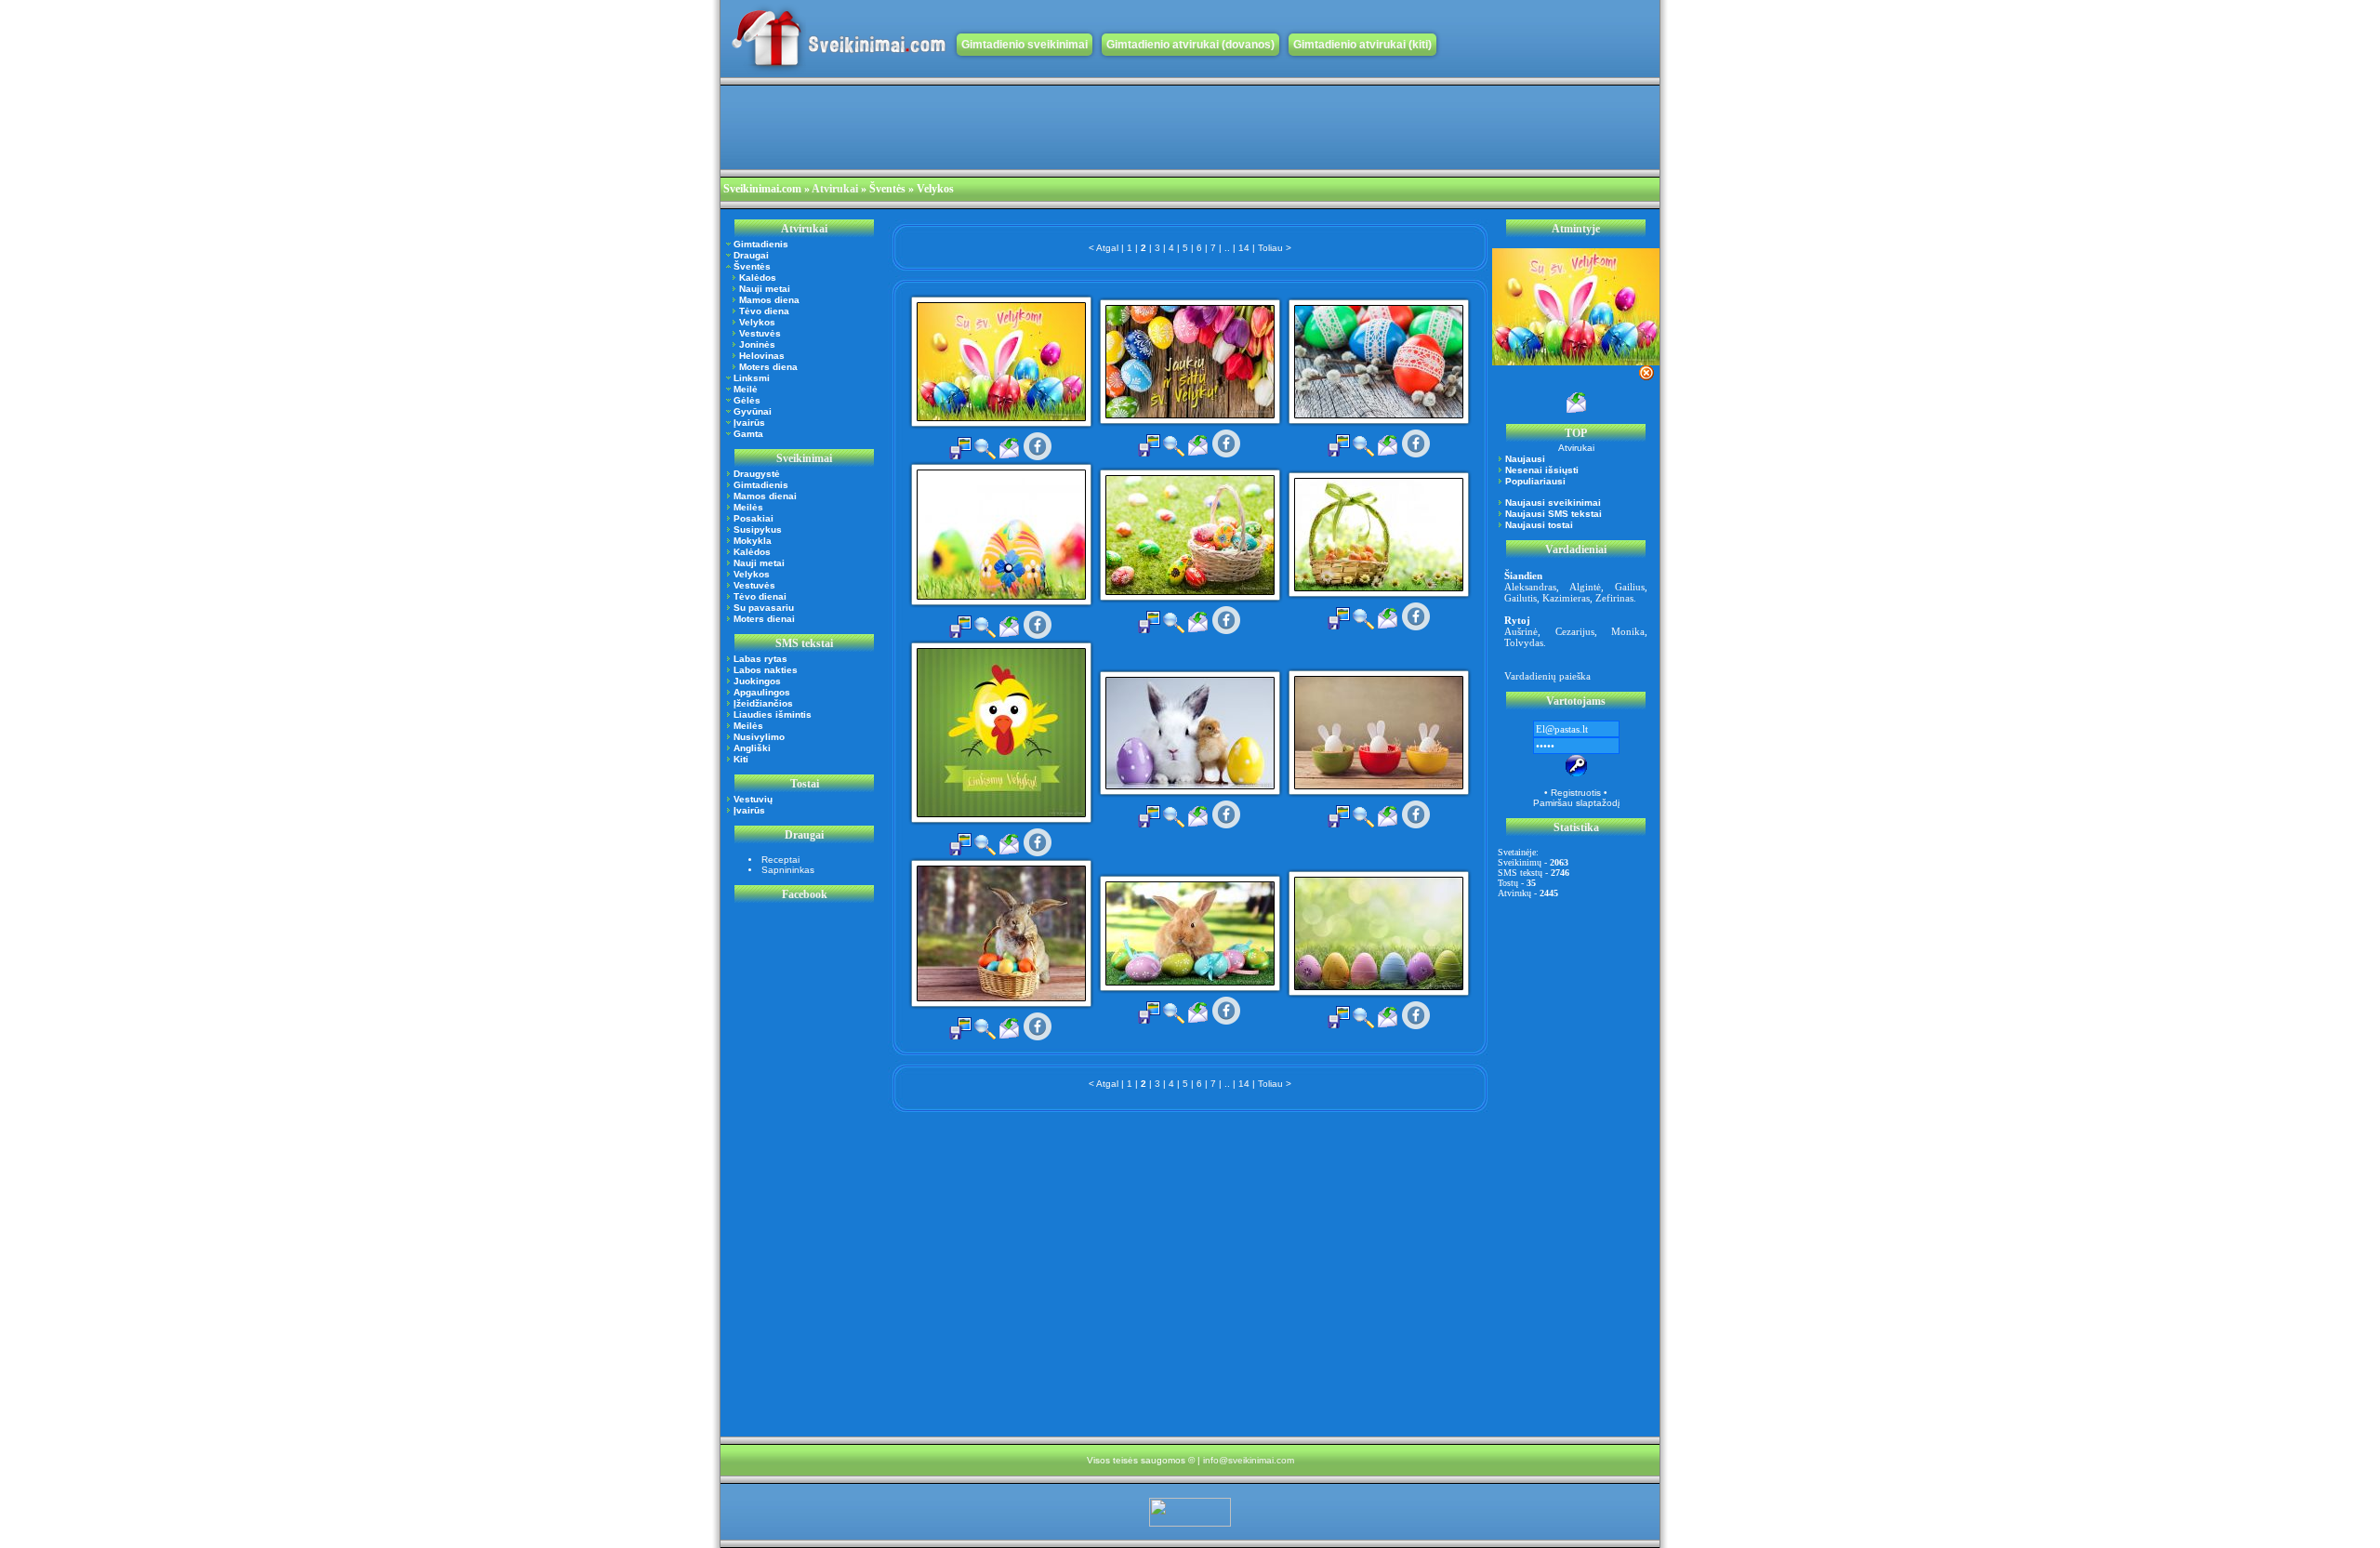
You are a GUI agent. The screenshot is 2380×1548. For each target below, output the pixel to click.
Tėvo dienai (760, 596)
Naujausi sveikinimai (1553, 503)
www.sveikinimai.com (839, 39)
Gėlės (747, 400)
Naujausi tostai (1539, 525)
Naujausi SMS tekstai (1554, 514)
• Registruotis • (1576, 793)
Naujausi (1525, 459)
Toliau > (1275, 248)
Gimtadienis (761, 244)
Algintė (1585, 587)
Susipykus (758, 529)
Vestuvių (753, 799)
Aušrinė (1521, 631)
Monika (1628, 631)
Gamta (748, 434)
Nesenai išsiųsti (1542, 470)
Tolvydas (1524, 642)
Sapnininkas (788, 870)
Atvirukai (835, 189)
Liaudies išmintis (773, 714)
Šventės (752, 266)
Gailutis (1521, 598)
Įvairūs (749, 423)
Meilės (748, 507)
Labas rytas (760, 659)
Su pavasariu (764, 608)
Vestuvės (760, 333)
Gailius (1630, 587)
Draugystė (757, 474)
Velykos (757, 322)
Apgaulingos (762, 692)
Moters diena (768, 367)
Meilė (746, 389)
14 (1244, 248)
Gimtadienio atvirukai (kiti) (1362, 45)
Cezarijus (1575, 631)
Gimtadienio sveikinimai (1025, 45)
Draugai (751, 255)
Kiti (741, 759)
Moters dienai (764, 619)
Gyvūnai (753, 411)
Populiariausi (1535, 481)
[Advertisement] (1059, 127)
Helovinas (762, 356)
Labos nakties (766, 670)
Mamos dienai (765, 496)
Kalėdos (758, 278)
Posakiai (754, 518)
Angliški (752, 748)
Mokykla (753, 541)
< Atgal (1104, 248)
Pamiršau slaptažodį (1576, 803)
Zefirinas (1614, 598)
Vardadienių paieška (1547, 676)
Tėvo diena (764, 311)
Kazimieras (1566, 598)
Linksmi (752, 378)
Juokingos (757, 681)
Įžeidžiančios (763, 703)
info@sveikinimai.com (1249, 1460)
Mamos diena (769, 300)
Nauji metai (765, 289)
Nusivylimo (759, 737)
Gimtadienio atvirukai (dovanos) (1190, 45)
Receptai (780, 860)
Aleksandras (1530, 587)
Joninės (757, 344)
